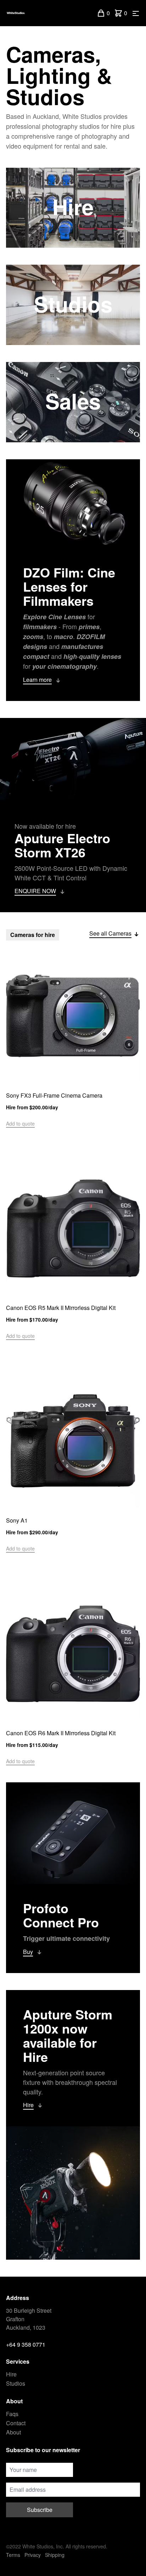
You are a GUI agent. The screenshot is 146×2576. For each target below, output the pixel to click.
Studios (16, 2383)
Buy (28, 1952)
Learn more (37, 680)
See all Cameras (110, 933)
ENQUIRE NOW (35, 891)
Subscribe (40, 2510)
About (13, 2432)
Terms (13, 2555)
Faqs (12, 2414)
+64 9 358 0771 (26, 2344)
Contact (16, 2423)
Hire (28, 2105)
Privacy (33, 2555)
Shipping (55, 2555)
